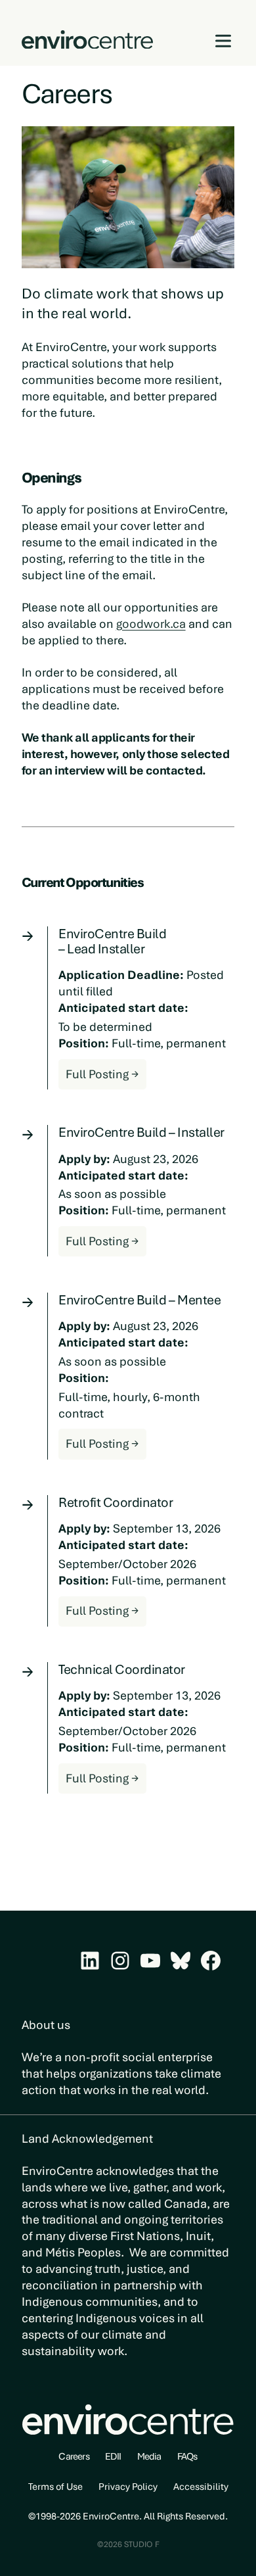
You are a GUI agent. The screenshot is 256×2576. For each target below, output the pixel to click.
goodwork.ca (151, 624)
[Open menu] (224, 41)
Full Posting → (106, 1078)
